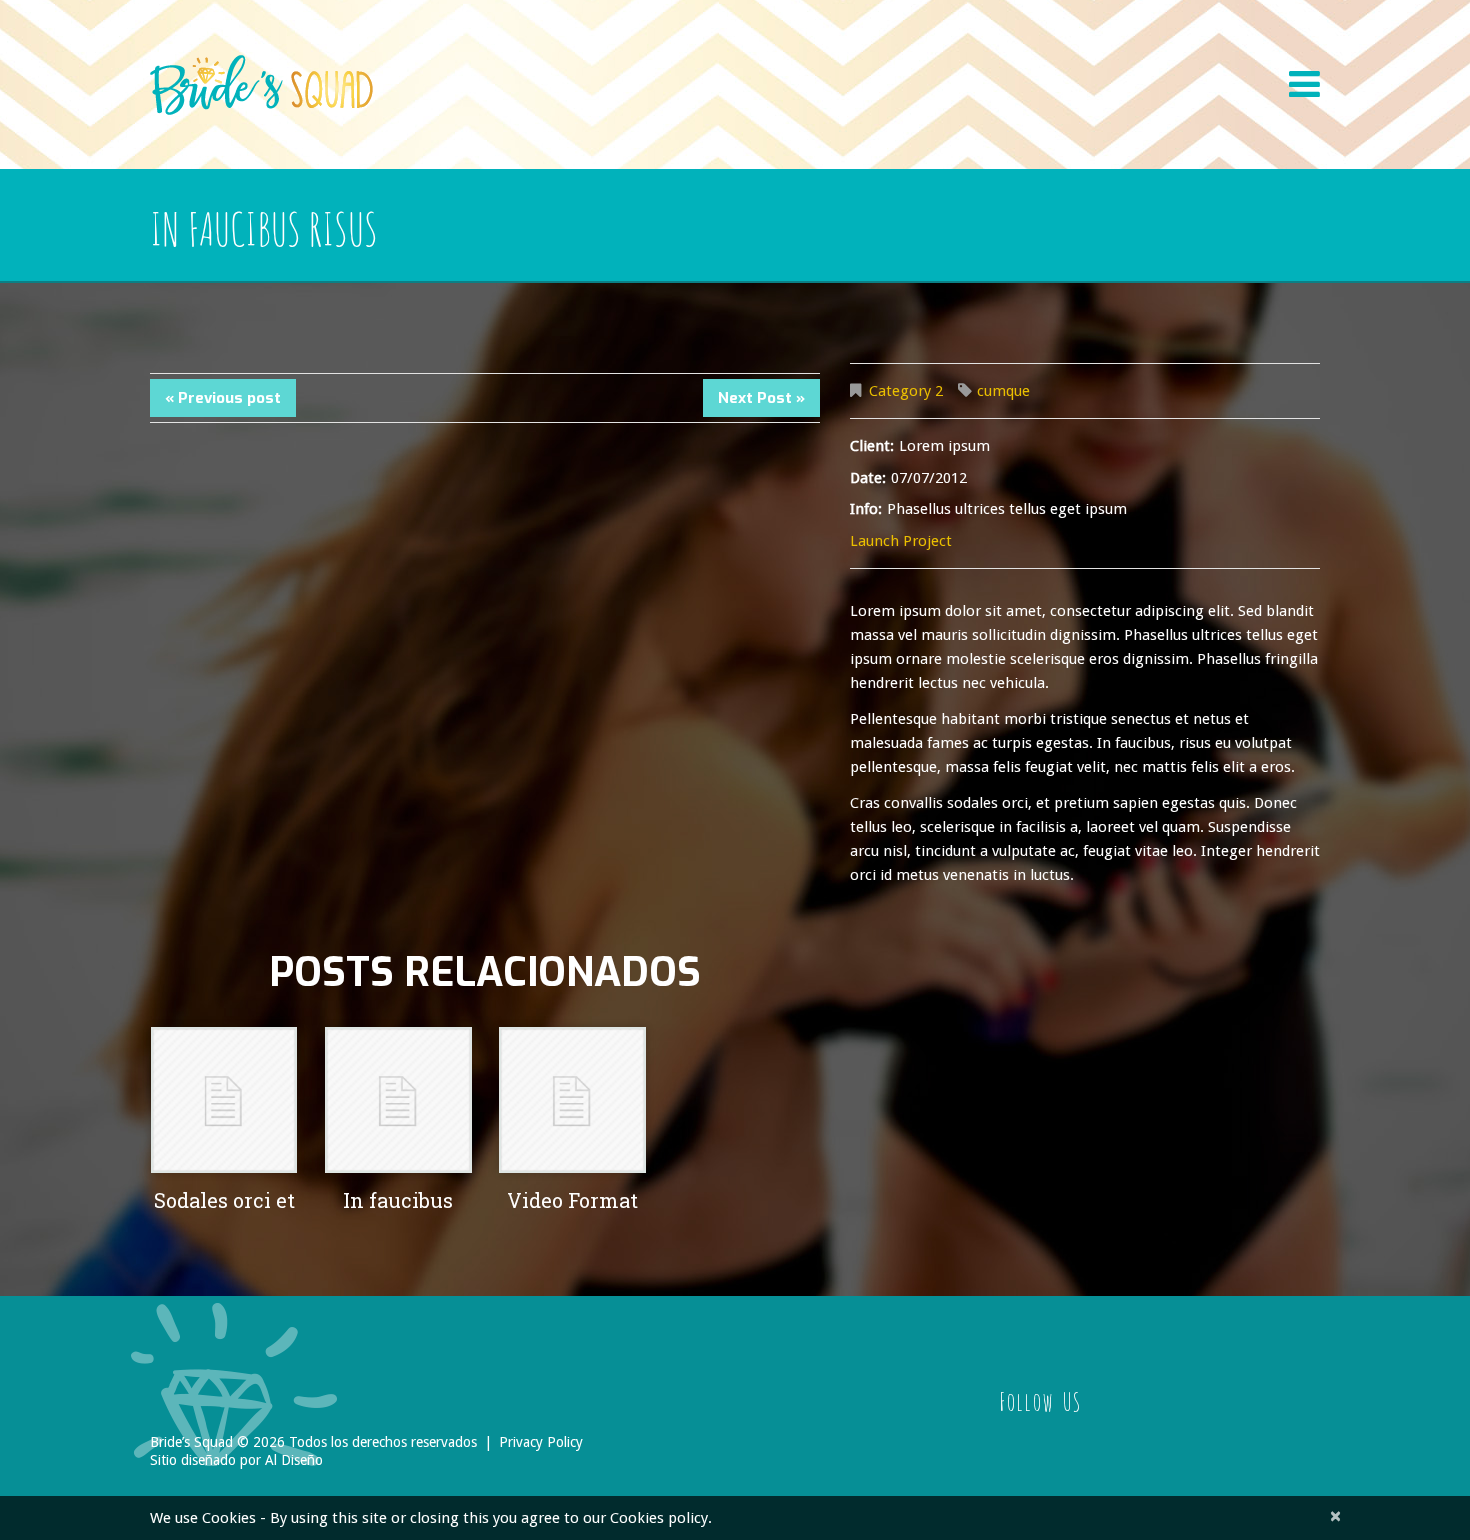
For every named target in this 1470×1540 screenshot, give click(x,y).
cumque (1003, 391)
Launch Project (901, 541)
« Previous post (223, 398)
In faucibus (398, 1200)
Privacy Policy (541, 1442)
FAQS (810, 57)
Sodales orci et (224, 1200)
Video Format (572, 1200)
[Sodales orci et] (224, 1100)
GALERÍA (1193, 57)
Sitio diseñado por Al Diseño (236, 1460)
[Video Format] (572, 1100)
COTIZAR (1097, 57)
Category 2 (906, 391)
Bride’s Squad (191, 1442)
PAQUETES (721, 57)
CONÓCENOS (604, 57)
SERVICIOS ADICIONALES (947, 57)
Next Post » (761, 398)
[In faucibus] (398, 1100)
